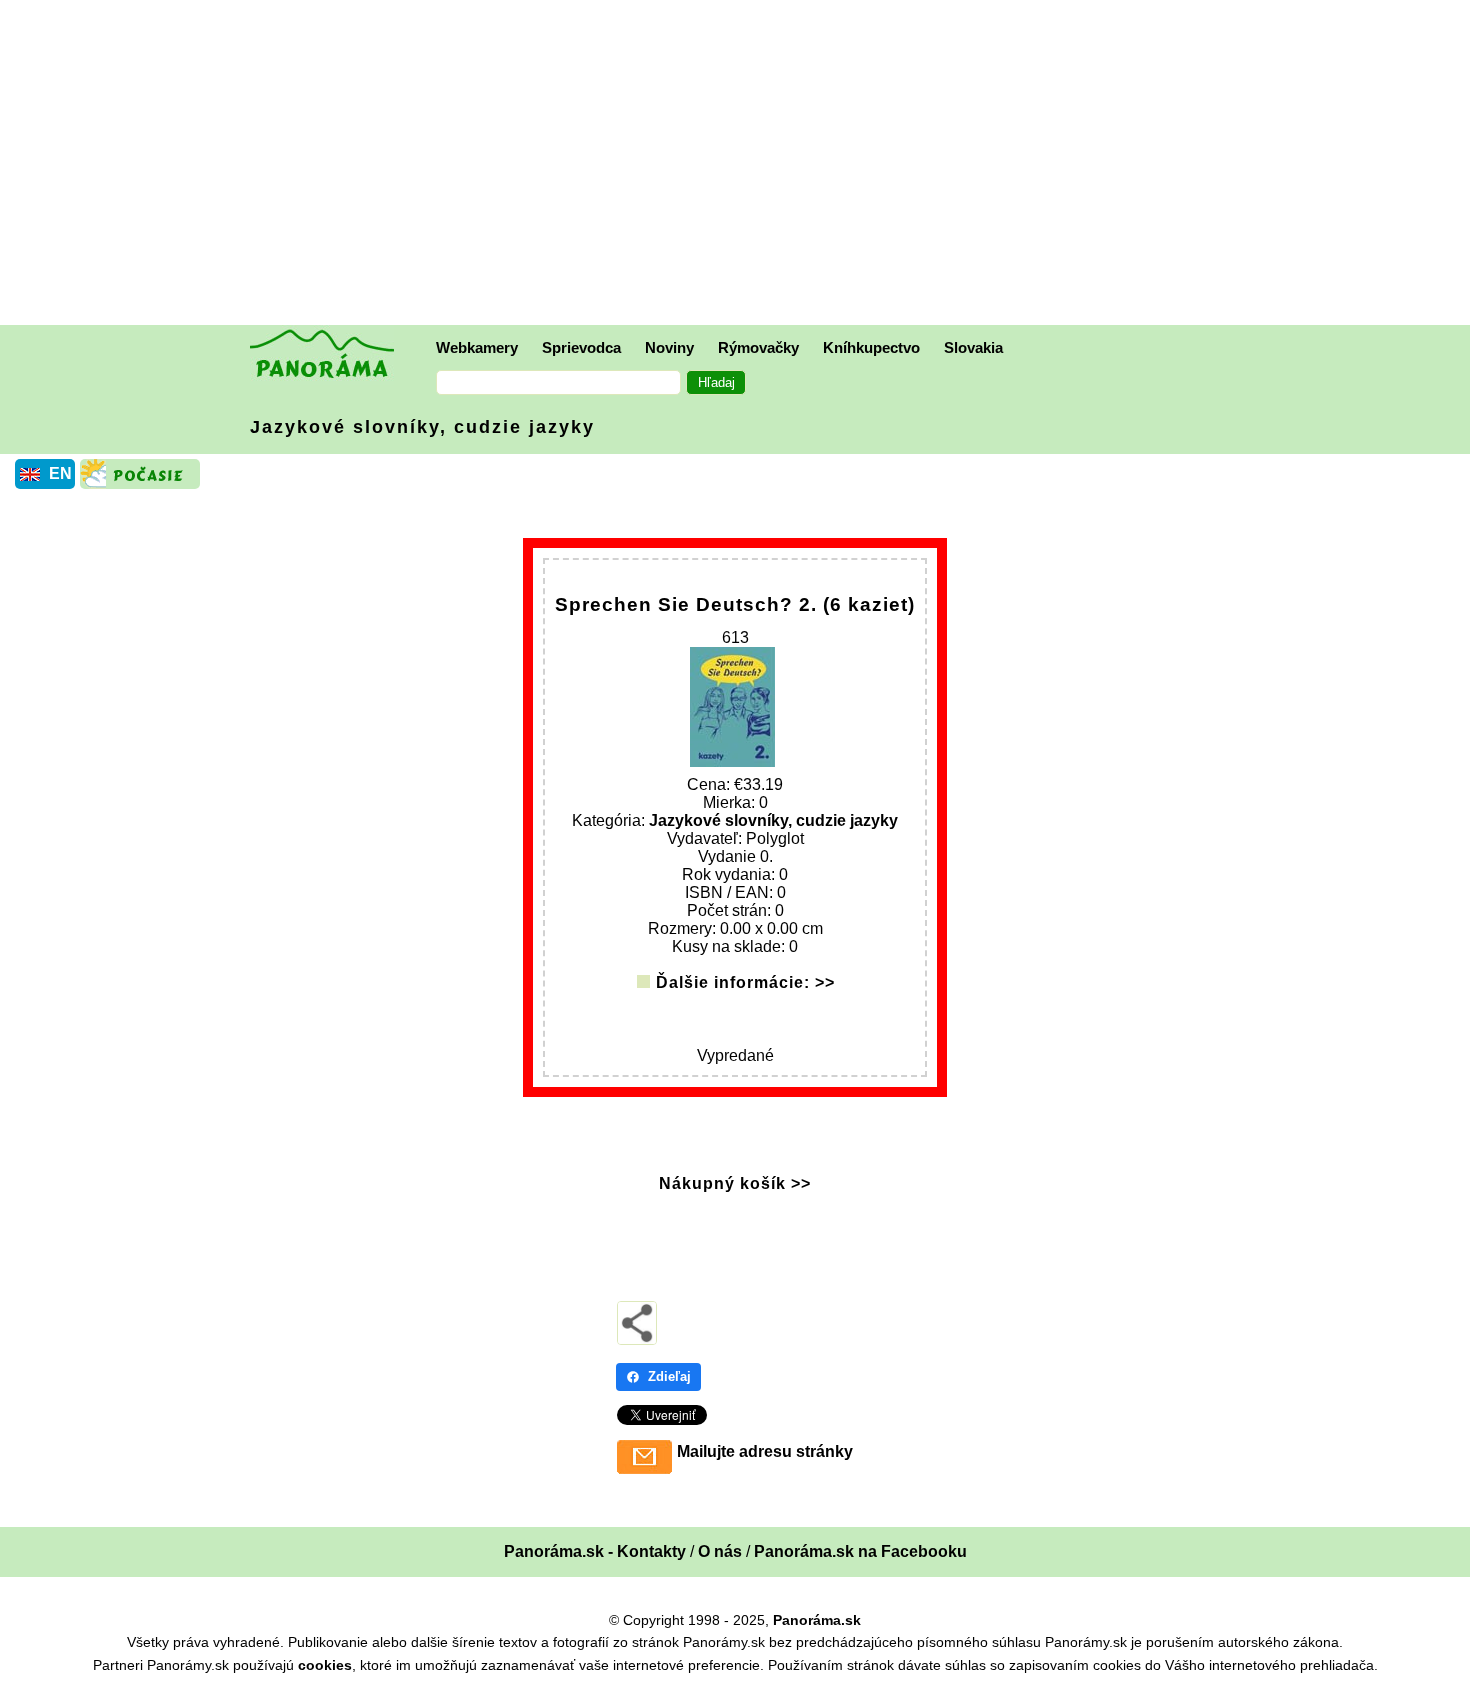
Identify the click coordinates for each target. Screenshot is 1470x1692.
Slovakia (973, 347)
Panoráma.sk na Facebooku (860, 1551)
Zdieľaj (669, 1376)
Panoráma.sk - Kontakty (595, 1551)
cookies (325, 1665)
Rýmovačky (758, 347)
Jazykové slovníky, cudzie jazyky (422, 427)
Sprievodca (581, 347)
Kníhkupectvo (871, 347)
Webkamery (477, 347)
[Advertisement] (740, 165)
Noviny (669, 347)
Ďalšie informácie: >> (745, 982)
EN (60, 473)
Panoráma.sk (817, 1620)
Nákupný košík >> (735, 1183)
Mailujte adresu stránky (765, 1451)
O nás (720, 1551)
